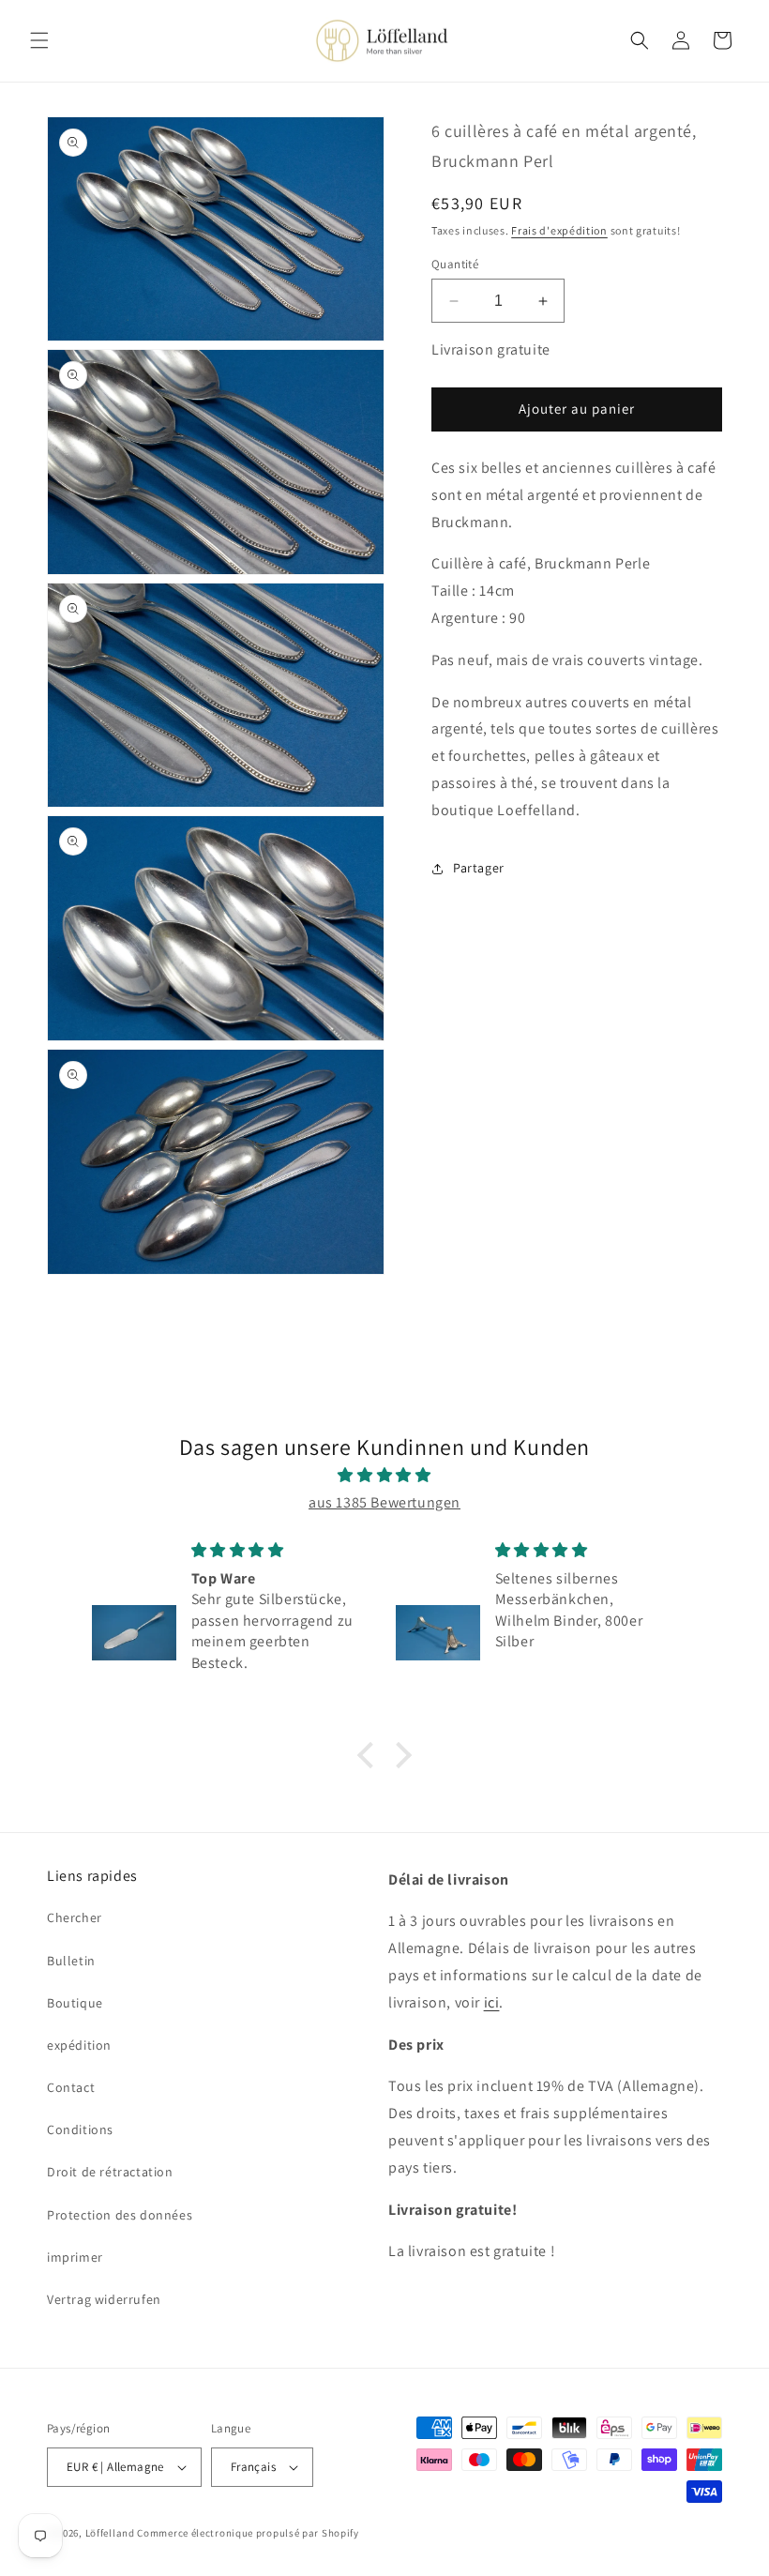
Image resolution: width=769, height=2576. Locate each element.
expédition (79, 2045)
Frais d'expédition (559, 230)
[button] (39, 40)
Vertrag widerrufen (104, 2299)
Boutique (75, 2003)
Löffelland (110, 2533)
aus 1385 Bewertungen (384, 1502)
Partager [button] (479, 868)
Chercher (75, 1917)
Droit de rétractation (110, 2172)
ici (492, 2002)
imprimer (75, 2257)
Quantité (455, 264)
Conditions (80, 2129)
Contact (71, 2087)
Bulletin (71, 1961)
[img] (384, 1476)
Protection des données (120, 2215)
